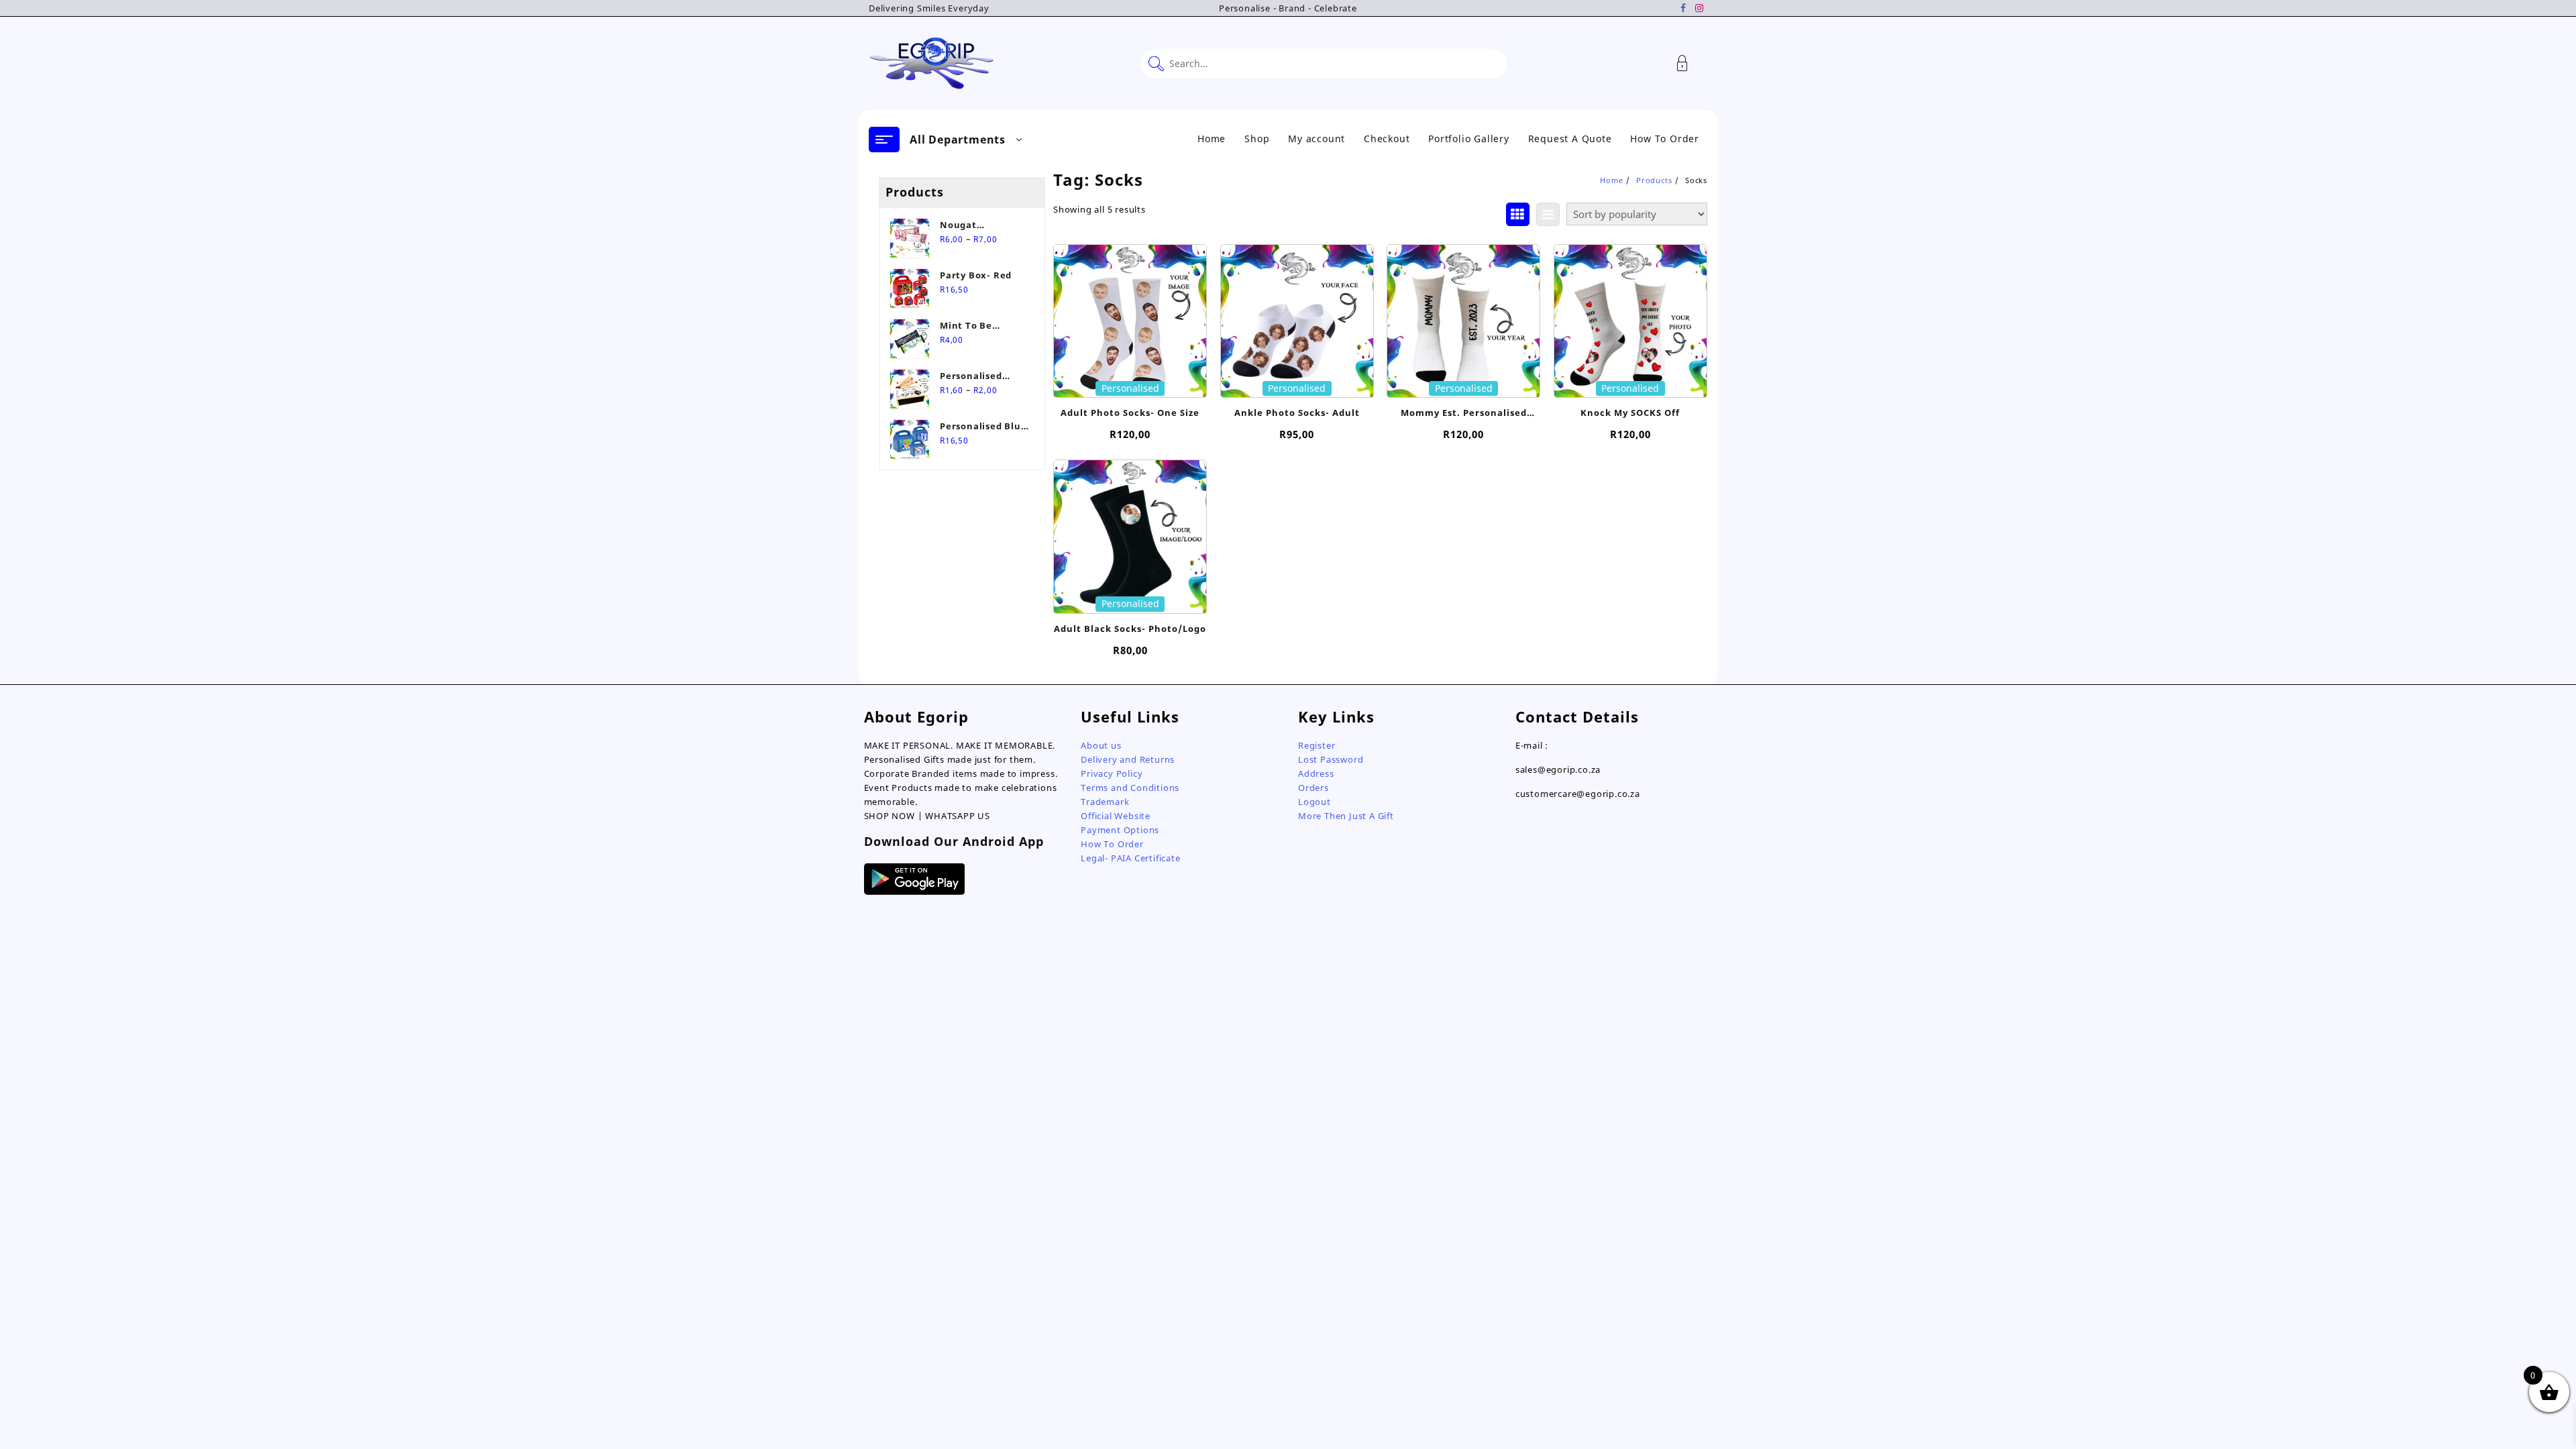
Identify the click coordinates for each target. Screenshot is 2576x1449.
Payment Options (1120, 830)
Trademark (1105, 802)
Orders (1313, 788)
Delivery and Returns (1128, 759)
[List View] (1548, 214)
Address (1316, 773)
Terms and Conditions (1130, 788)
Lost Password (1331, 759)
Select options (1130, 379)
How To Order (1112, 844)
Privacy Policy (1112, 773)
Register (1317, 745)
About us (1101, 745)
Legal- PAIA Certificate (1130, 858)
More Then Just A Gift (1346, 816)
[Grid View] (1518, 214)
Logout (1314, 802)
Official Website (1116, 816)
